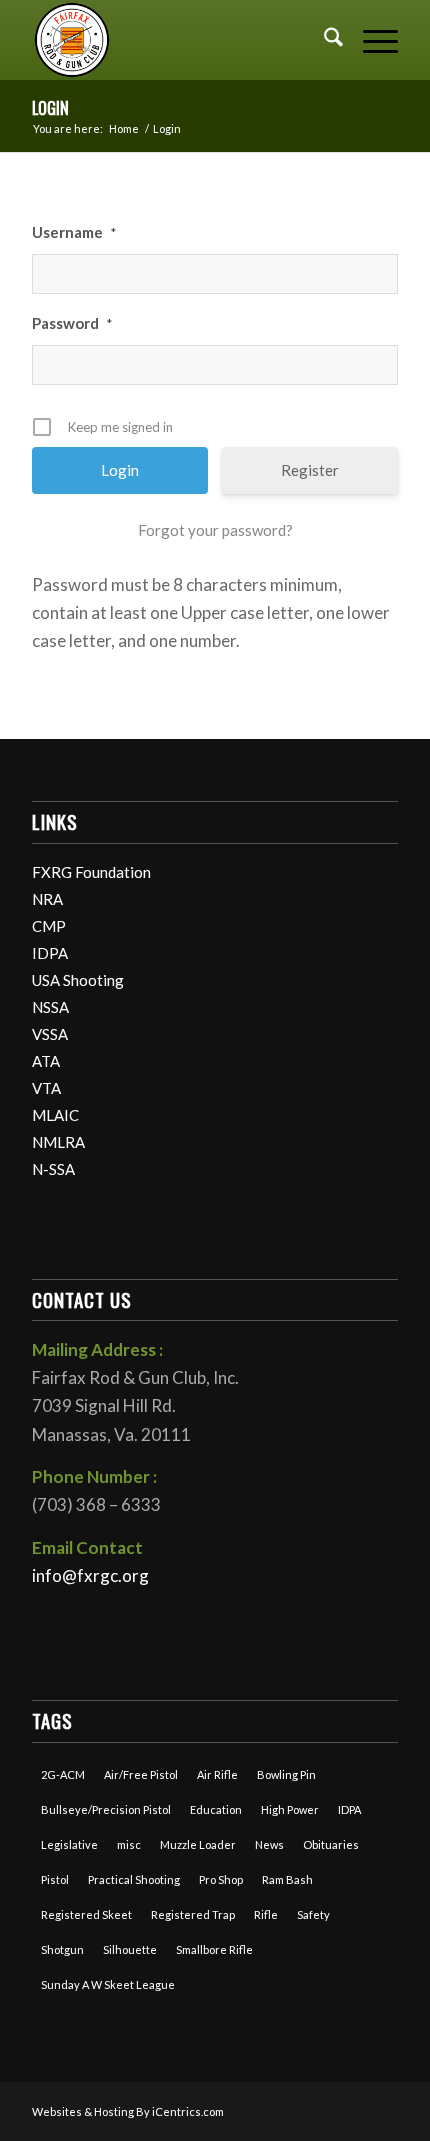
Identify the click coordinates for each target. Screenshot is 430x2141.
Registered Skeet (86, 1914)
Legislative (69, 1844)
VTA (46, 1088)
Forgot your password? (215, 530)
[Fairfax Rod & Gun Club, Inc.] (178, 40)
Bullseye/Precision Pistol (106, 1809)
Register (310, 470)
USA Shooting (78, 980)
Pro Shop (221, 1879)
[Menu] (370, 40)
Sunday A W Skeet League (108, 1984)
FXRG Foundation (91, 872)
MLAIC (55, 1115)
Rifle (266, 1914)
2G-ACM (63, 1774)
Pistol (55, 1879)
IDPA (50, 953)
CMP (49, 926)
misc (129, 1844)
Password (72, 323)
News (269, 1844)
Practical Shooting (134, 1879)
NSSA (50, 1007)
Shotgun (62, 1949)
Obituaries (331, 1844)
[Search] (323, 40)
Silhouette (130, 1949)
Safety (313, 1914)
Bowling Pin (286, 1774)
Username (74, 232)
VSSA (50, 1034)
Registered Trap (193, 1914)
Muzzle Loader (198, 1844)
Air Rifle (217, 1774)
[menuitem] (323, 40)
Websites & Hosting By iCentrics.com (128, 2111)
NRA (47, 899)
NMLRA (58, 1142)
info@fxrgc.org (90, 1575)
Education (216, 1809)
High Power (290, 1809)
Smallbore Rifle (214, 1949)
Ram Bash (287, 1879)
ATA (46, 1061)
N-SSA (53, 1169)
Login (50, 108)
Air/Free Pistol (141, 1774)
